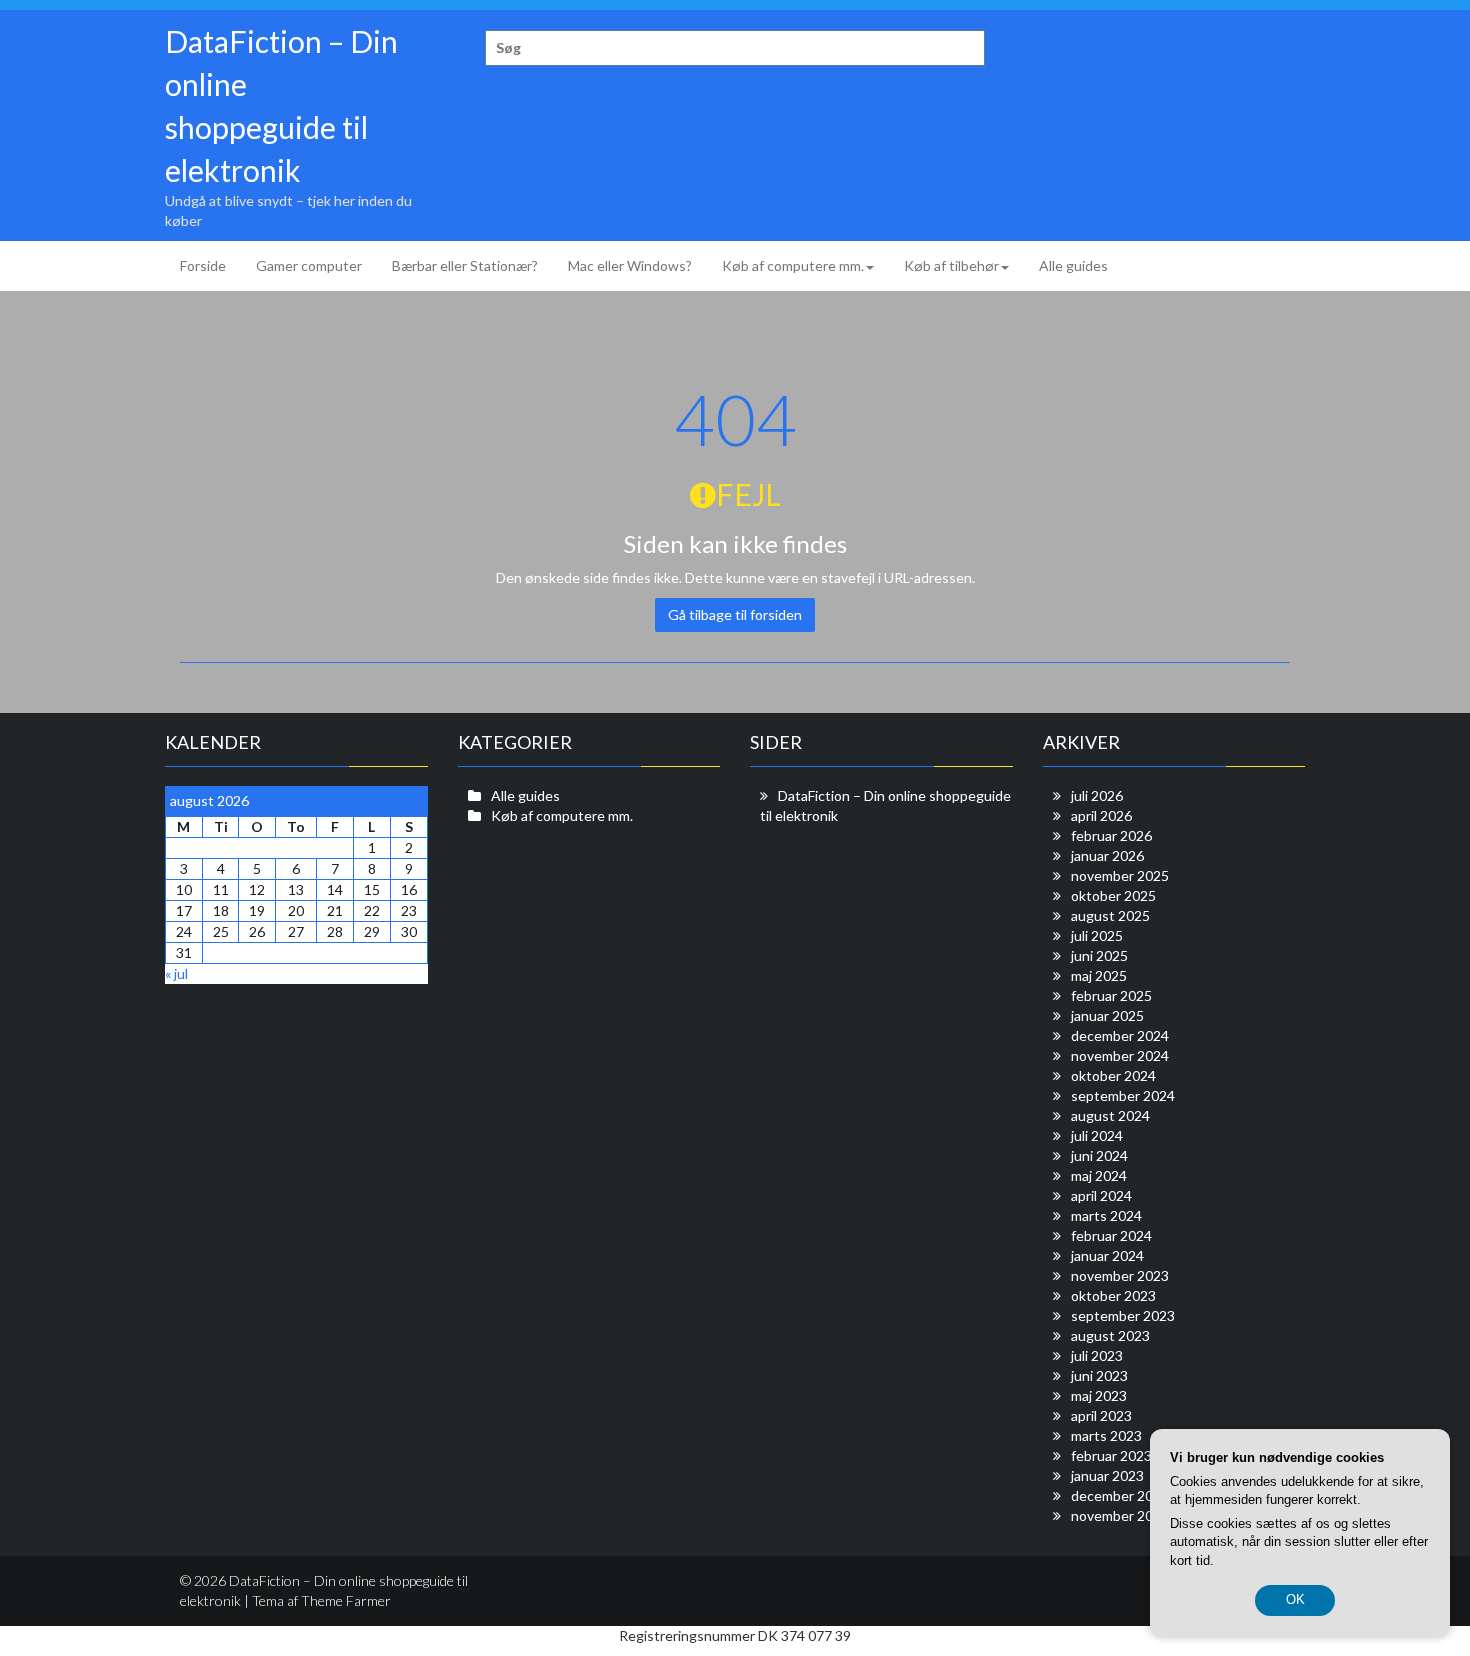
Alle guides (1073, 265)
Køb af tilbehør (951, 265)
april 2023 (1101, 1415)
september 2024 (1123, 1095)
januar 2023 (1107, 1475)
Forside (203, 265)
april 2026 (1101, 815)
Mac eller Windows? (630, 265)
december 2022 (1120, 1495)
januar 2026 (1107, 855)
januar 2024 (1107, 1255)
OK (1295, 1599)
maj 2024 (1099, 1175)
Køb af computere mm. (793, 265)
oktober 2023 (1113, 1295)
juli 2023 (1097, 1355)
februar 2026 (1111, 835)
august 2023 (1110, 1335)
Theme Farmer (346, 1600)
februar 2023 (1111, 1455)
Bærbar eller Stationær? (465, 265)
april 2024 (1101, 1195)
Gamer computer (309, 265)
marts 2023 (1106, 1435)
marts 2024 (1106, 1215)
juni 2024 (1099, 1155)
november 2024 (1120, 1055)
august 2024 (1110, 1115)
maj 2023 (1099, 1395)
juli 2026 (1097, 795)
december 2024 (1120, 1035)
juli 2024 (1097, 1135)
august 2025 (1110, 915)
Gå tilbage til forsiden (735, 614)
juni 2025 (1099, 955)
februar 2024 (1111, 1235)
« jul (176, 973)
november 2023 (1120, 1275)
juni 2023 (1099, 1375)
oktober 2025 (1113, 895)
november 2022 (1120, 1515)
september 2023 (1123, 1315)
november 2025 (1120, 875)
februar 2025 (1111, 995)
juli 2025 (1097, 935)
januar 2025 (1107, 1015)
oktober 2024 (1113, 1075)
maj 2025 (1099, 975)
